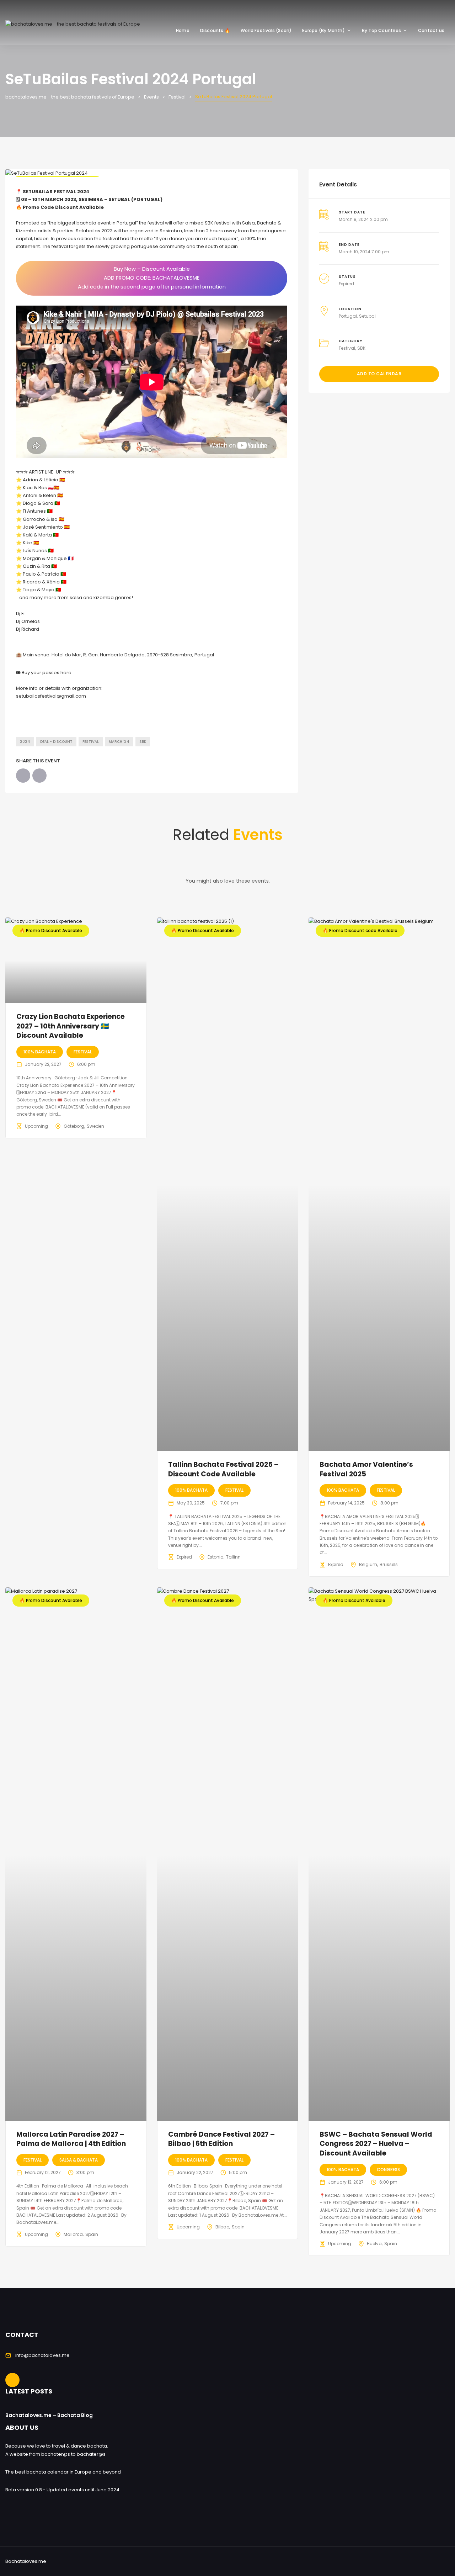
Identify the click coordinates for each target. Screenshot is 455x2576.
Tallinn (233, 1557)
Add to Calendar (379, 374)
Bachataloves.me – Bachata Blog (49, 2415)
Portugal (348, 316)
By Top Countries (381, 30)
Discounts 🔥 (215, 30)
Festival (91, 742)
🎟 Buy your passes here (44, 673)
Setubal (367, 316)
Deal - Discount (56, 742)
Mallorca (73, 2234)
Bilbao (222, 2227)
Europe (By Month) (323, 30)
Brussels (389, 1564)
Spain (92, 2234)
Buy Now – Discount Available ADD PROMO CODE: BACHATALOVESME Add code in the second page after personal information (152, 278)
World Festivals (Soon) (266, 30)
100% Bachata (40, 1052)
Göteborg (74, 1126)
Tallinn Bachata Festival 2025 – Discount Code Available (223, 1469)
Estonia (216, 1557)
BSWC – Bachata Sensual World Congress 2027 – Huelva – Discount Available (376, 2144)
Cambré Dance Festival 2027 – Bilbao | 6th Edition (221, 2139)
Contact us (431, 30)
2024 (25, 742)
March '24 (119, 742)
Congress (388, 2170)
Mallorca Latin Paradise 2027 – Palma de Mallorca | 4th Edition (71, 2139)
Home (183, 30)
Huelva (374, 2244)
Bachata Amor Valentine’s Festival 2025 (366, 1469)
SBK (143, 742)
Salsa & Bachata (79, 2160)
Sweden (95, 1126)
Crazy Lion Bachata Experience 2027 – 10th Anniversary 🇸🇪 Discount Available (71, 1026)
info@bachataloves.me (42, 2355)
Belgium (368, 1564)
